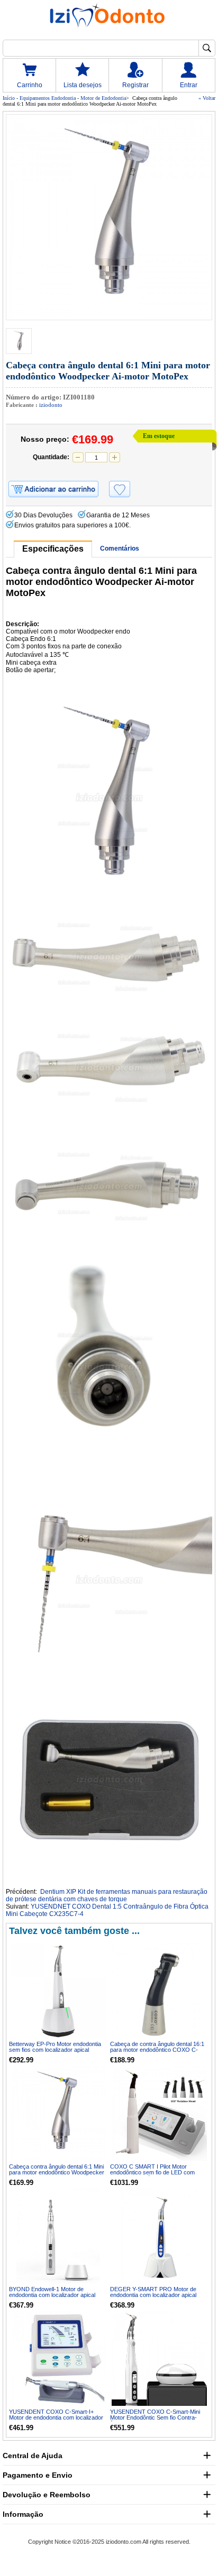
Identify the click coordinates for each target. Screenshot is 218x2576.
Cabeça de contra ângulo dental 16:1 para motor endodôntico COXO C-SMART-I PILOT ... (157, 2050)
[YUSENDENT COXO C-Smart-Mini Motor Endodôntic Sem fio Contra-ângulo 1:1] (159, 2358)
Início (9, 98)
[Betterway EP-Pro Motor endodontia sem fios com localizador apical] (58, 1991)
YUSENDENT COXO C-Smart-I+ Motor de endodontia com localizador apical (56, 2417)
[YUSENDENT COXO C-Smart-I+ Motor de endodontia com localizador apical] (58, 2358)
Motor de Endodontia (103, 98)
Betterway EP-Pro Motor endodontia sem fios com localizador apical (55, 2047)
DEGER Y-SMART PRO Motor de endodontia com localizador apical (153, 2292)
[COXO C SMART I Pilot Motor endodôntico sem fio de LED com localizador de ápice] (159, 2113)
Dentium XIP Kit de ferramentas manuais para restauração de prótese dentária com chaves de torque (107, 1895)
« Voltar (207, 98)
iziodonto (51, 405)
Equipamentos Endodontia (48, 98)
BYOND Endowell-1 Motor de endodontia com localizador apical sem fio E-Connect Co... (52, 2295)
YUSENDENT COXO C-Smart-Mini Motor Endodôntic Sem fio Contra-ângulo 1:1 (155, 2417)
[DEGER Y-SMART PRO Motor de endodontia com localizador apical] (159, 2236)
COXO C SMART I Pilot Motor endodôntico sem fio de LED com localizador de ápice (152, 2172)
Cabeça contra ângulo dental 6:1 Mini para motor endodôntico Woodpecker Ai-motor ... (57, 2172)
